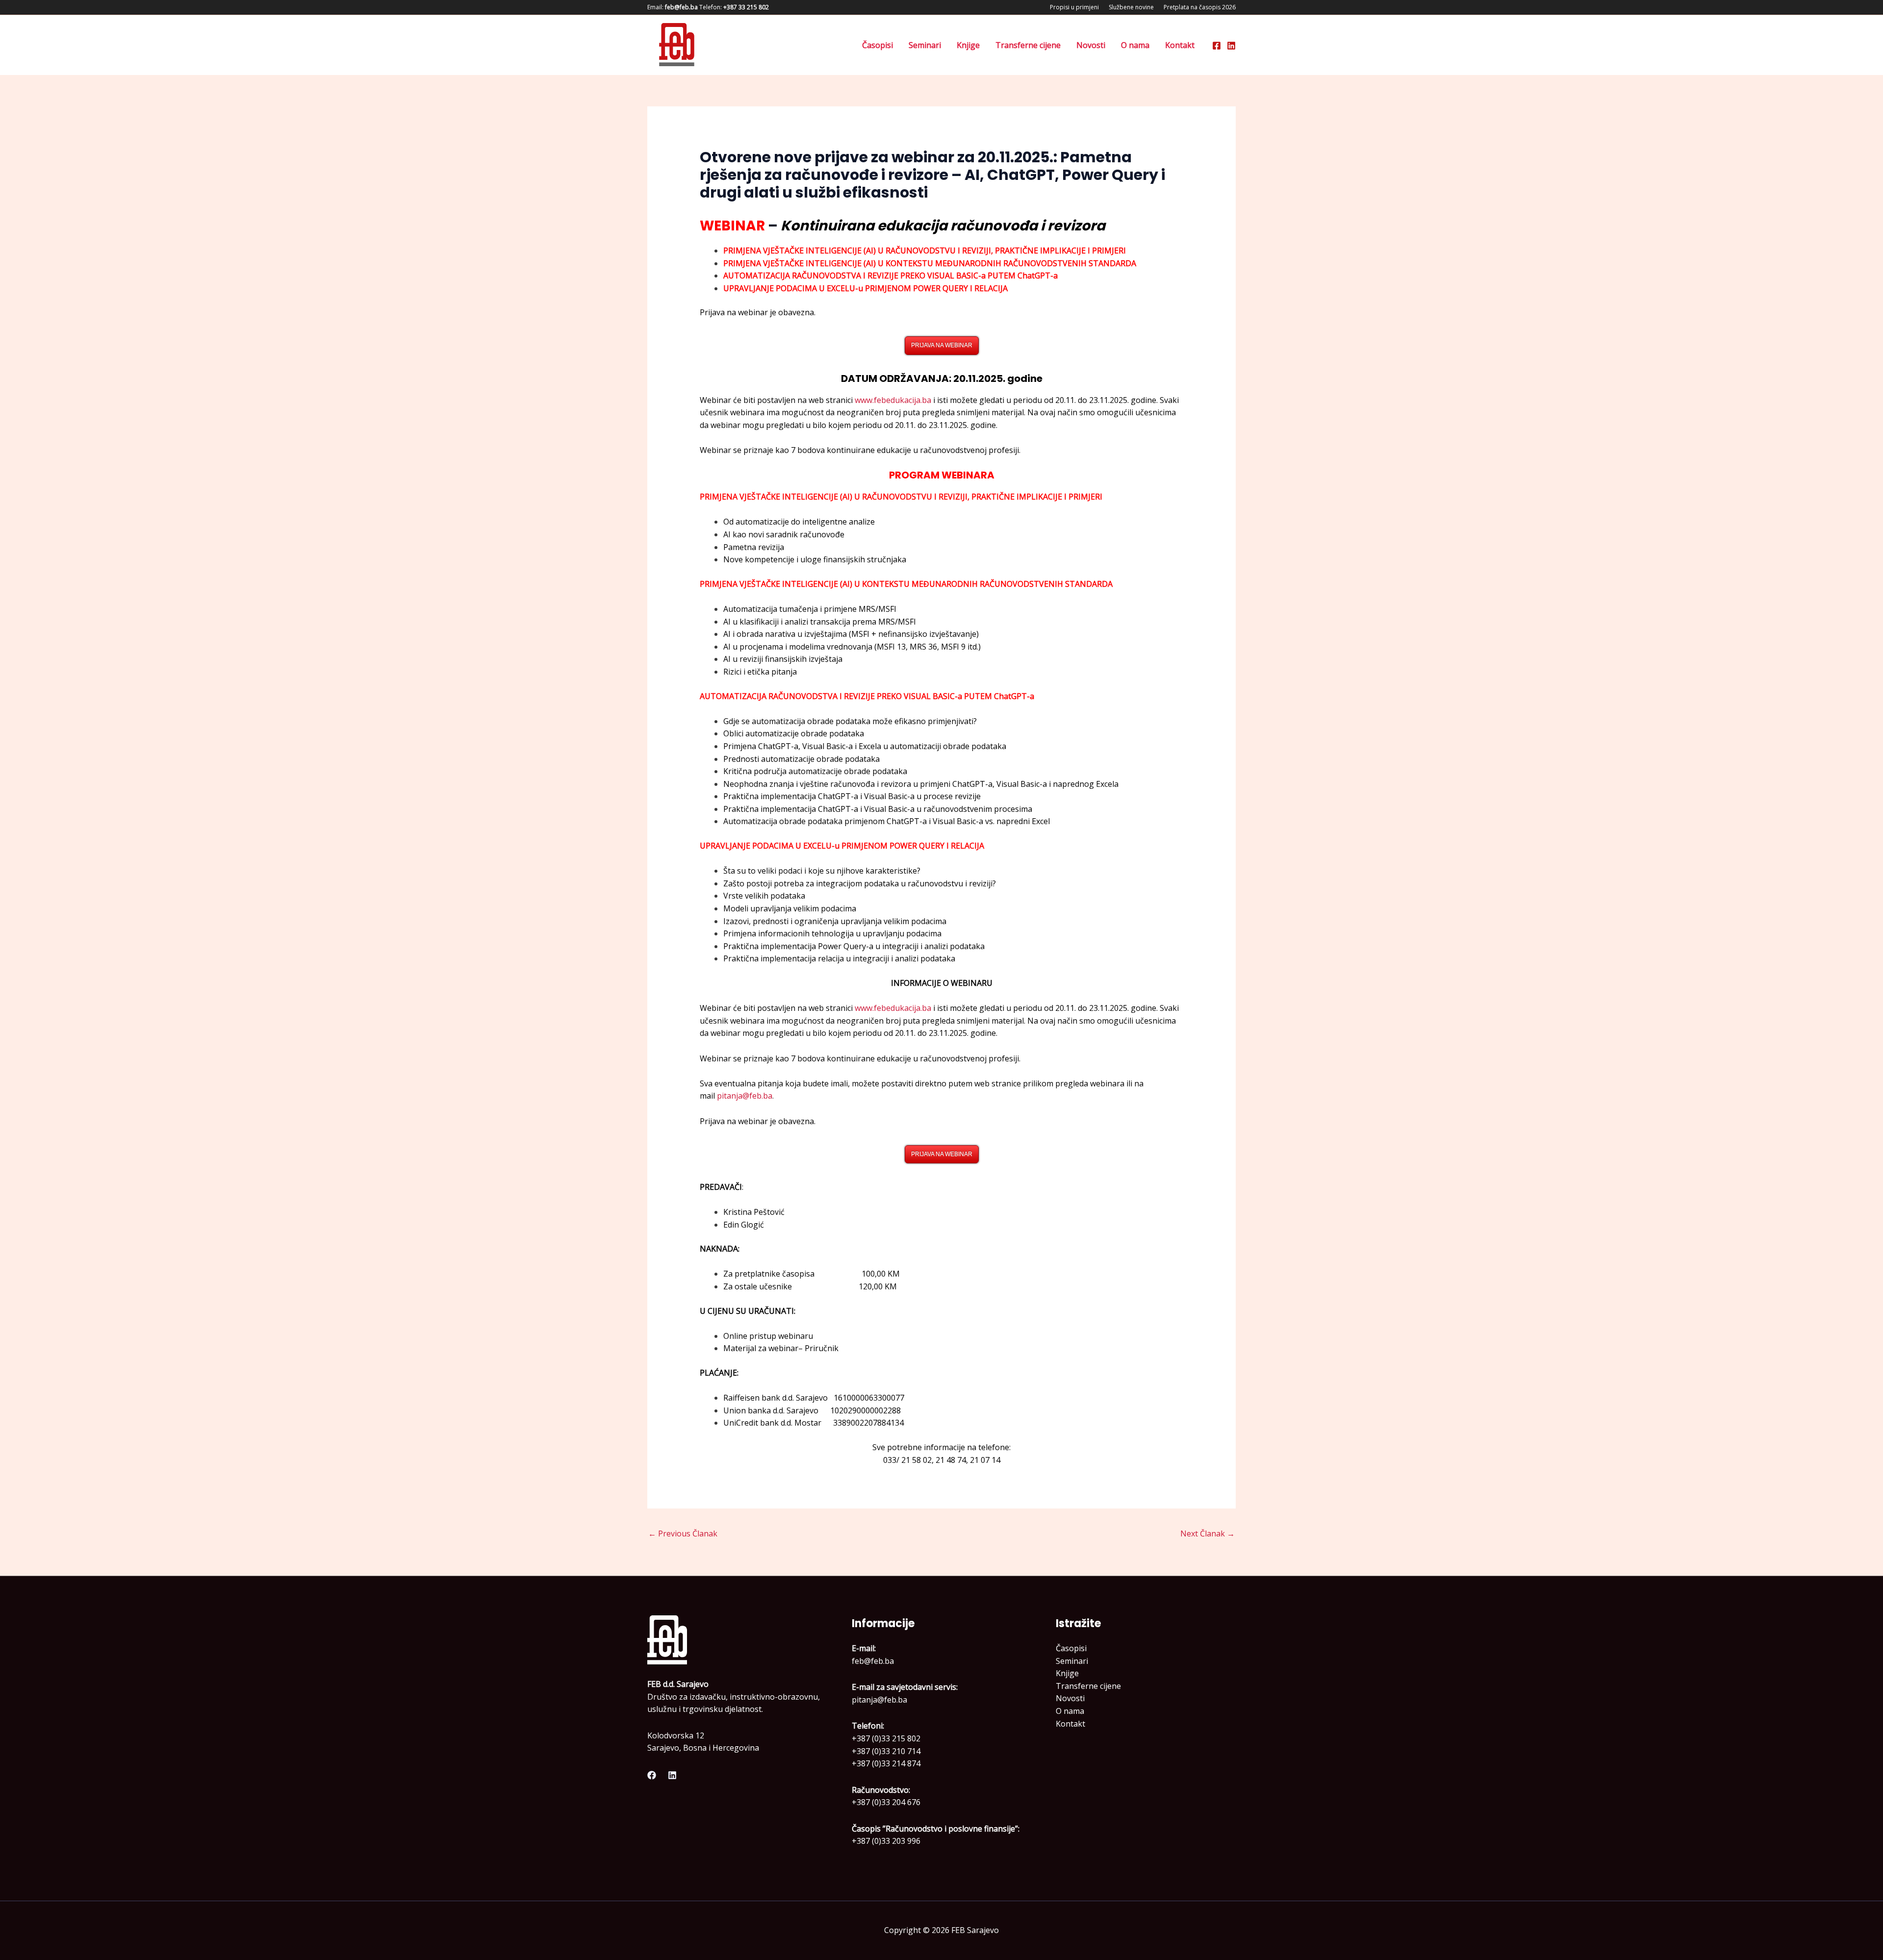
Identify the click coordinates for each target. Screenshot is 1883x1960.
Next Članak (1208, 1533)
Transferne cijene (1028, 45)
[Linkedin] (1231, 46)
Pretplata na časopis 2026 (1200, 7)
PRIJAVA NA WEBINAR (942, 345)
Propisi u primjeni (1074, 7)
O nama (1135, 45)
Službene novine (1131, 7)
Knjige (968, 45)
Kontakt (1180, 45)
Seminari (925, 45)
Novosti (1091, 45)
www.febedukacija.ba (893, 400)
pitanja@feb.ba (745, 1096)
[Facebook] (1217, 46)
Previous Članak (683, 1533)
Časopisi (878, 45)
